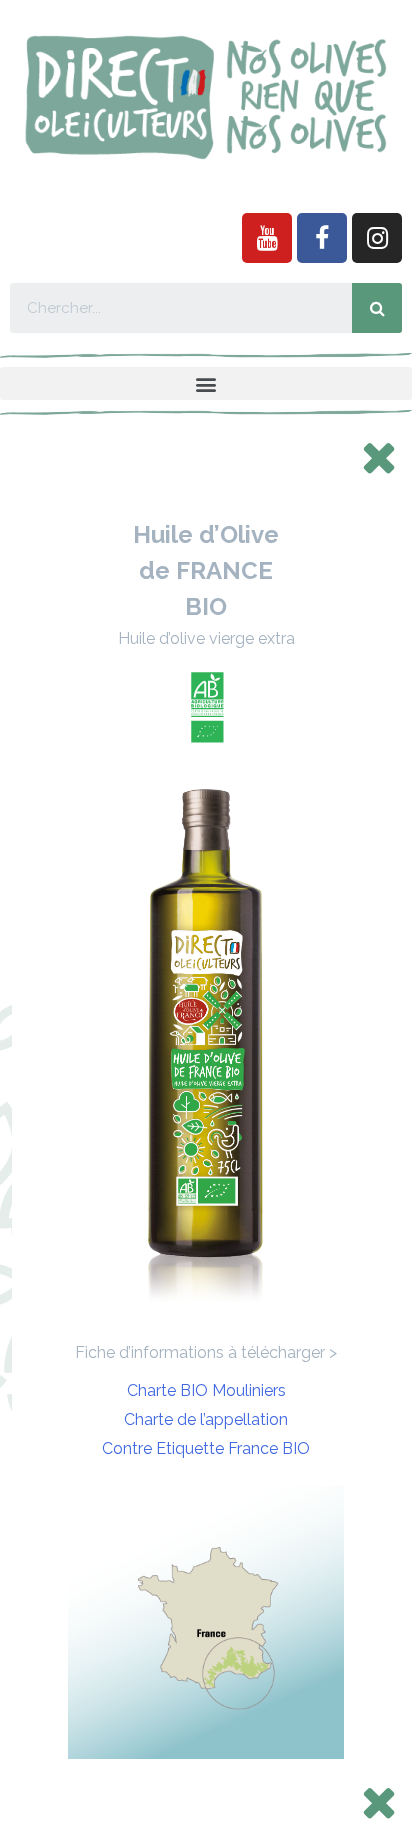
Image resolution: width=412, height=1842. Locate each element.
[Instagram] (377, 238)
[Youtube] (267, 238)
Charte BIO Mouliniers (206, 1390)
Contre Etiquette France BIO (206, 1448)
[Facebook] (322, 238)
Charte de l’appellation (206, 1419)
